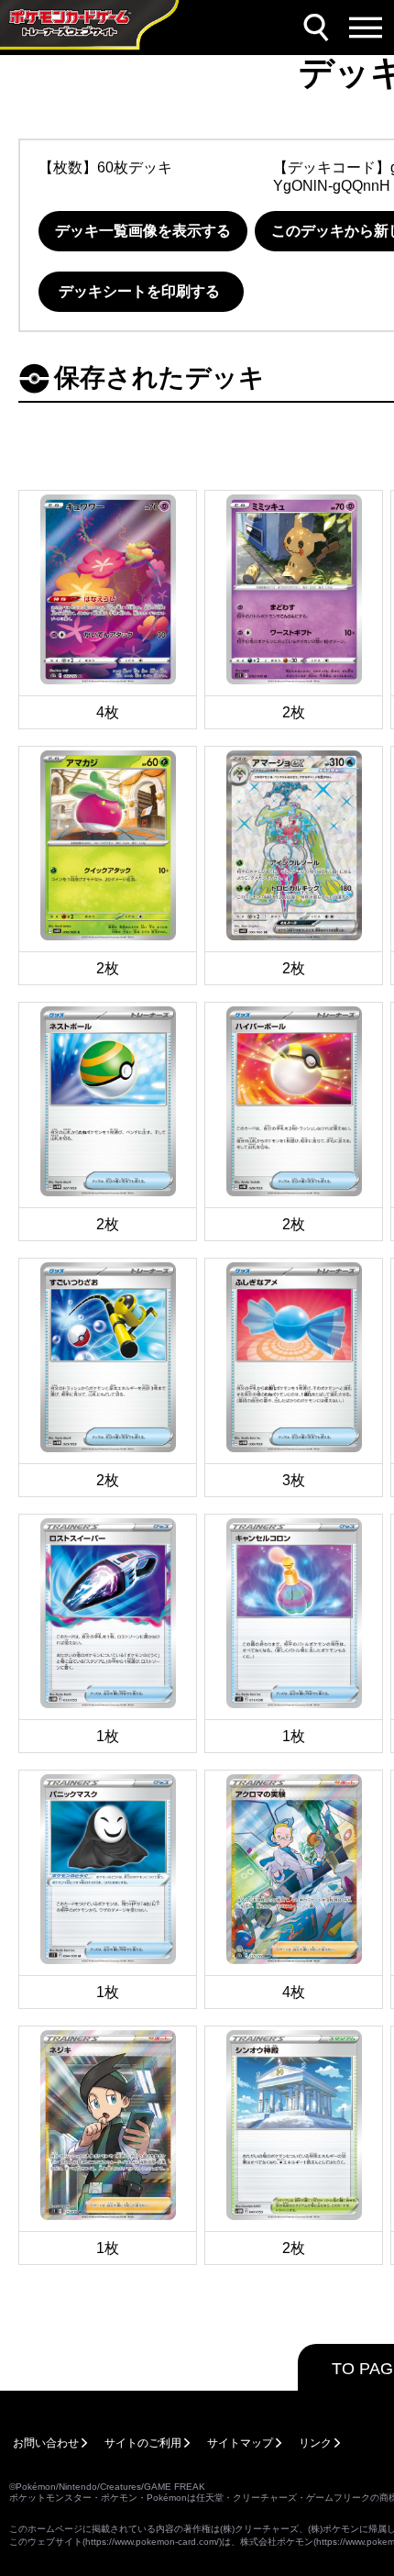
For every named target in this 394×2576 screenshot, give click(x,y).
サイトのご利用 (143, 2443)
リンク (315, 2443)
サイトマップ (240, 2443)
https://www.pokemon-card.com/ (152, 2542)
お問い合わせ (46, 2443)
